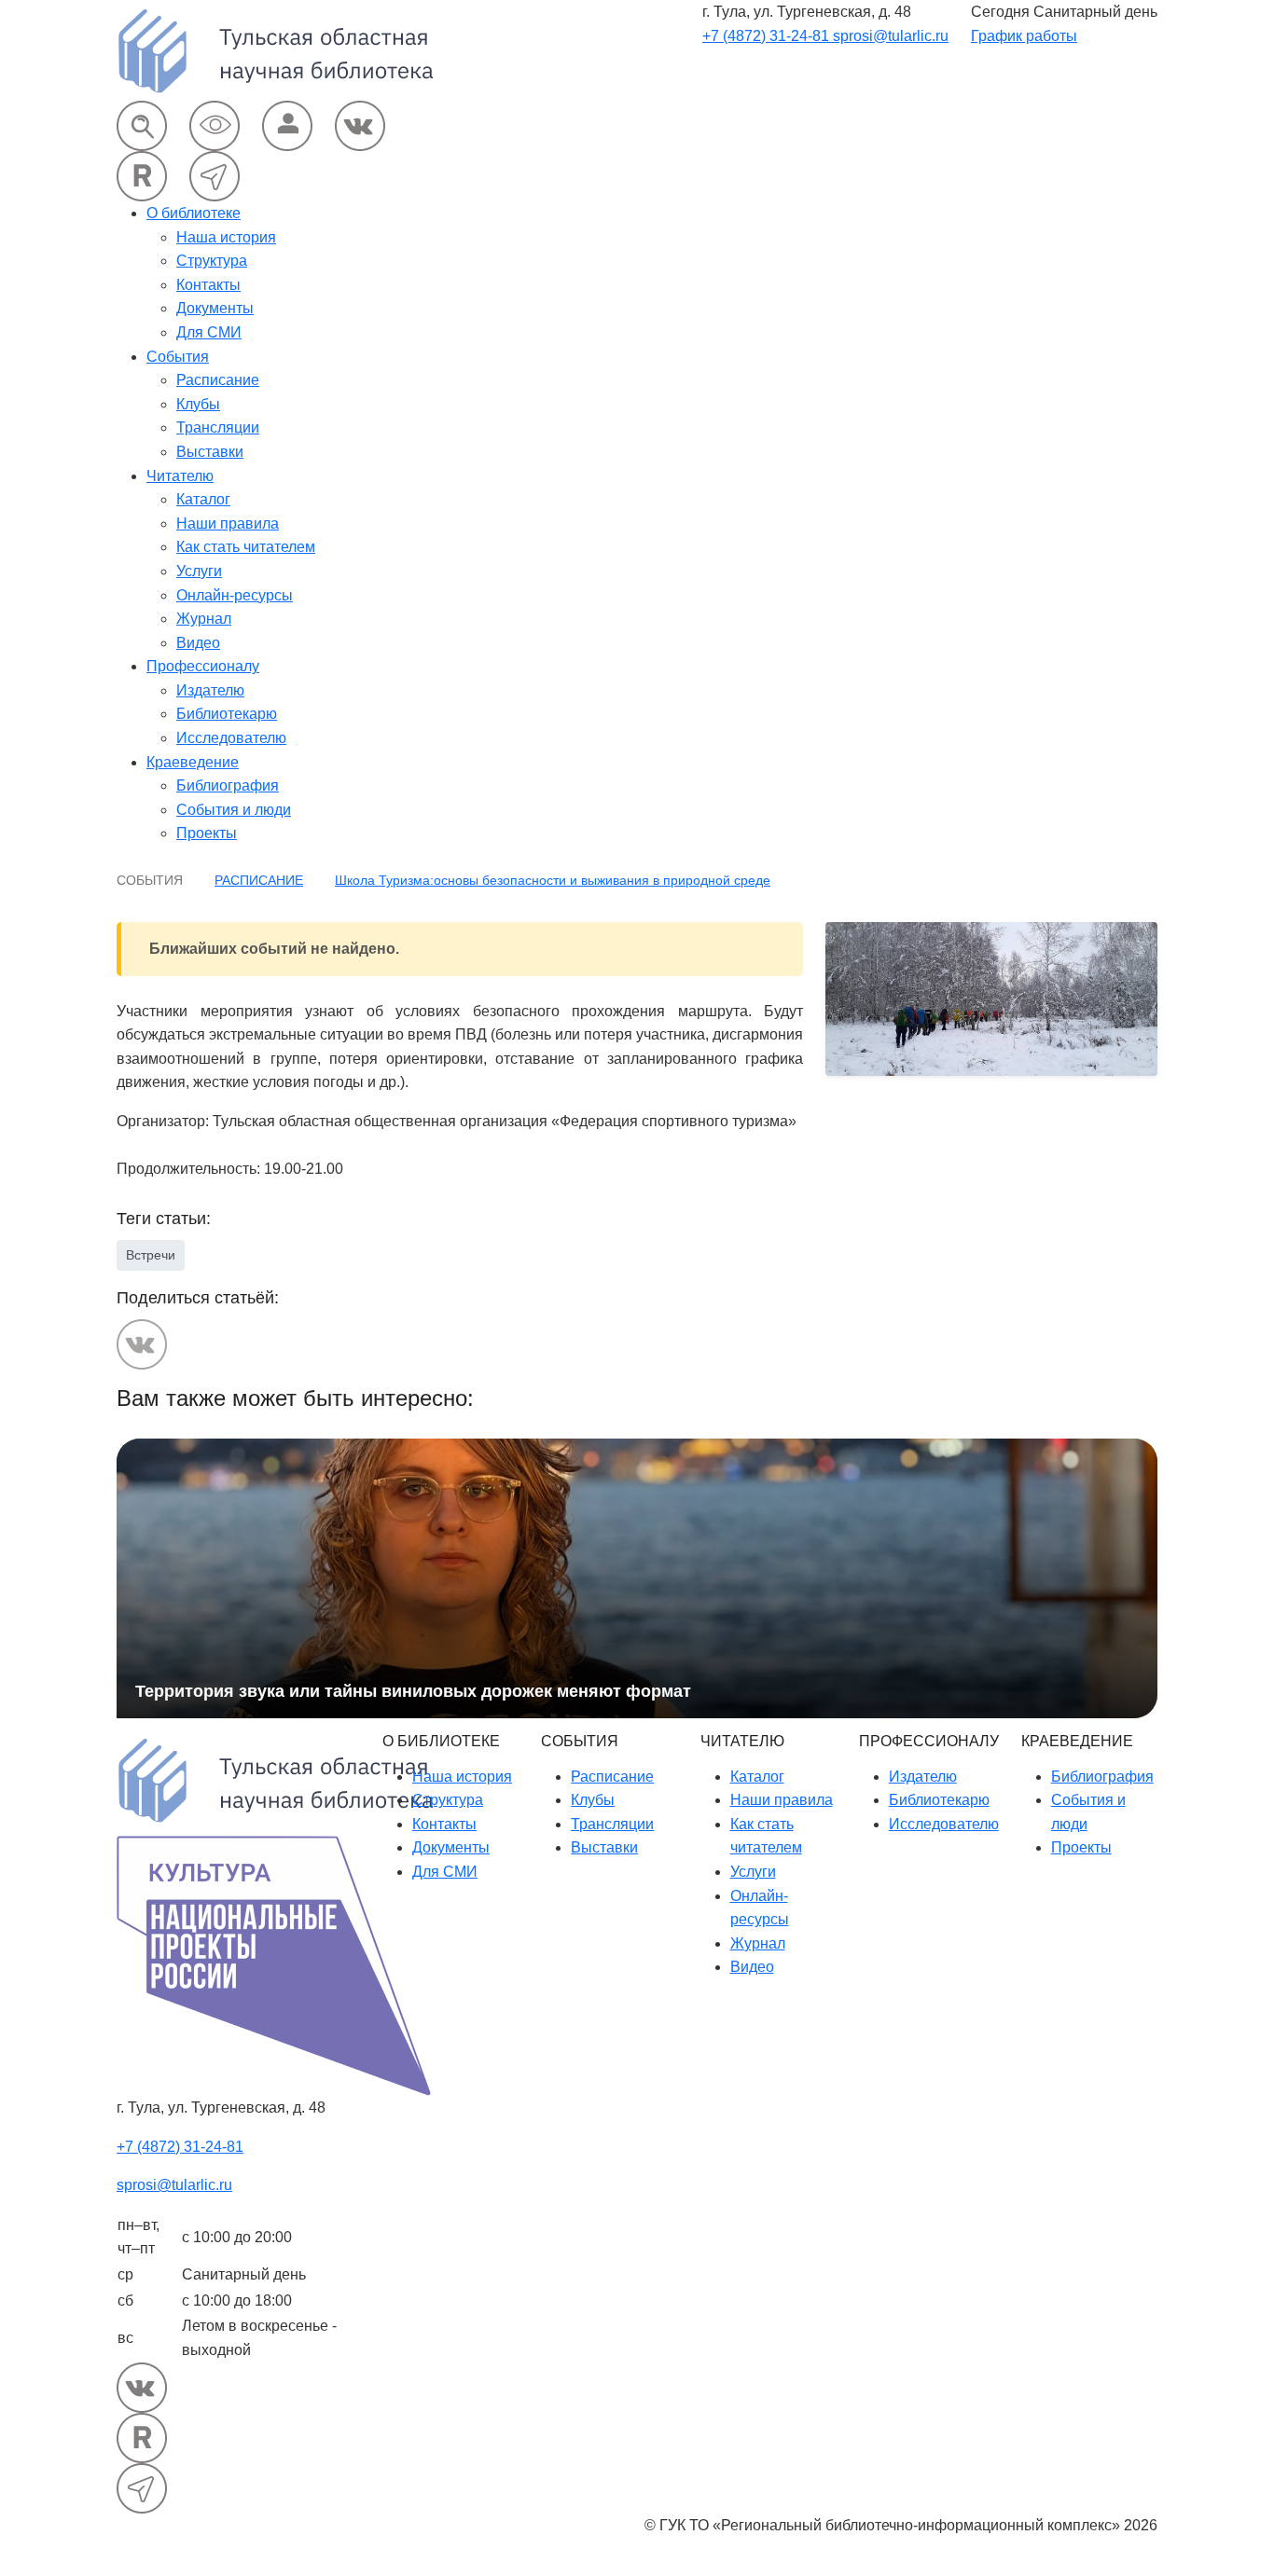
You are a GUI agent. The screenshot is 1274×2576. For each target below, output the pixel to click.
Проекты (207, 833)
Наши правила (228, 523)
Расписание (218, 380)
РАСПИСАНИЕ (259, 880)
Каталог (203, 499)
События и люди (234, 810)
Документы (215, 308)
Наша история (226, 237)
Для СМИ (209, 332)
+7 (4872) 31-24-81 (768, 36)
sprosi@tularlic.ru (891, 36)
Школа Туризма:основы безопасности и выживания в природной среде (553, 880)
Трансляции (218, 427)
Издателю (210, 690)
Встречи (151, 1255)
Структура (212, 261)
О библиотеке (194, 213)
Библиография (228, 785)
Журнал (204, 619)
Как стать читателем (246, 547)
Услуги (199, 571)
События (178, 357)
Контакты (208, 285)
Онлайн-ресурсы (235, 595)
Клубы (198, 404)
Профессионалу (203, 666)
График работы (1024, 36)
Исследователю (231, 738)
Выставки (210, 452)
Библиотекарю (227, 714)
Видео (198, 643)
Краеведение (193, 762)
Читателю (180, 476)
